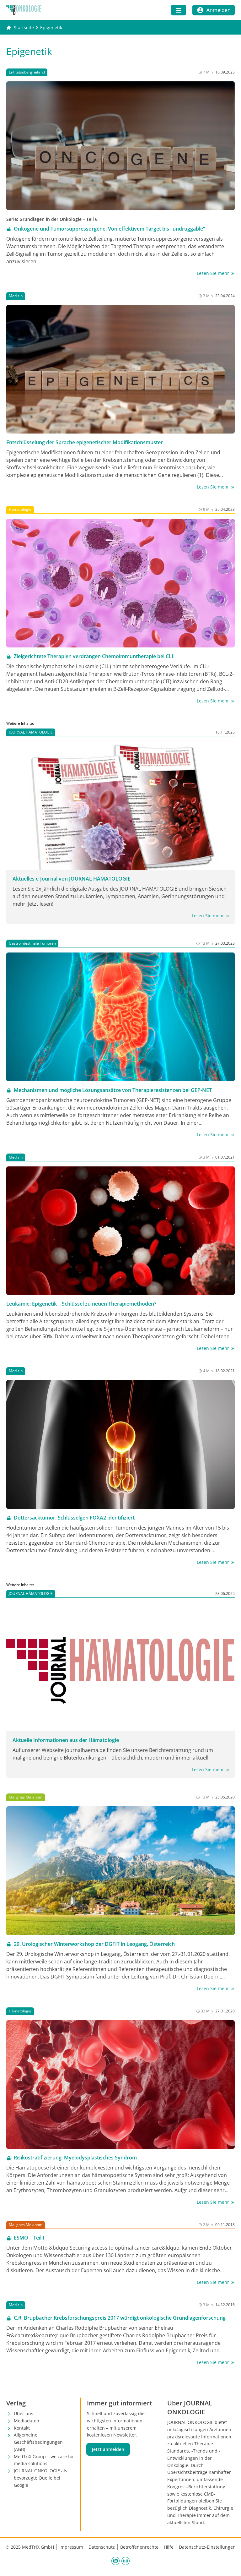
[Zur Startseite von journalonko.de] (24, 10)
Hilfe (169, 2547)
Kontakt (22, 2428)
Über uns (24, 2413)
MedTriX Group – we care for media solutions (44, 2460)
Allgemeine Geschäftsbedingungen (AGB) (38, 2442)
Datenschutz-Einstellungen (207, 2547)
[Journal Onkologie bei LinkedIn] (115, 2561)
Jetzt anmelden (108, 2449)
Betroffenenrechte (139, 2547)
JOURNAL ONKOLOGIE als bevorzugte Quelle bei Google (40, 2478)
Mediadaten (27, 2421)
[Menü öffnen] (179, 10)
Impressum (71, 2547)
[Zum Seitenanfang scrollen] (230, 2565)
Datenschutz (102, 2547)
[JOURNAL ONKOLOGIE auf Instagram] (126, 2561)
